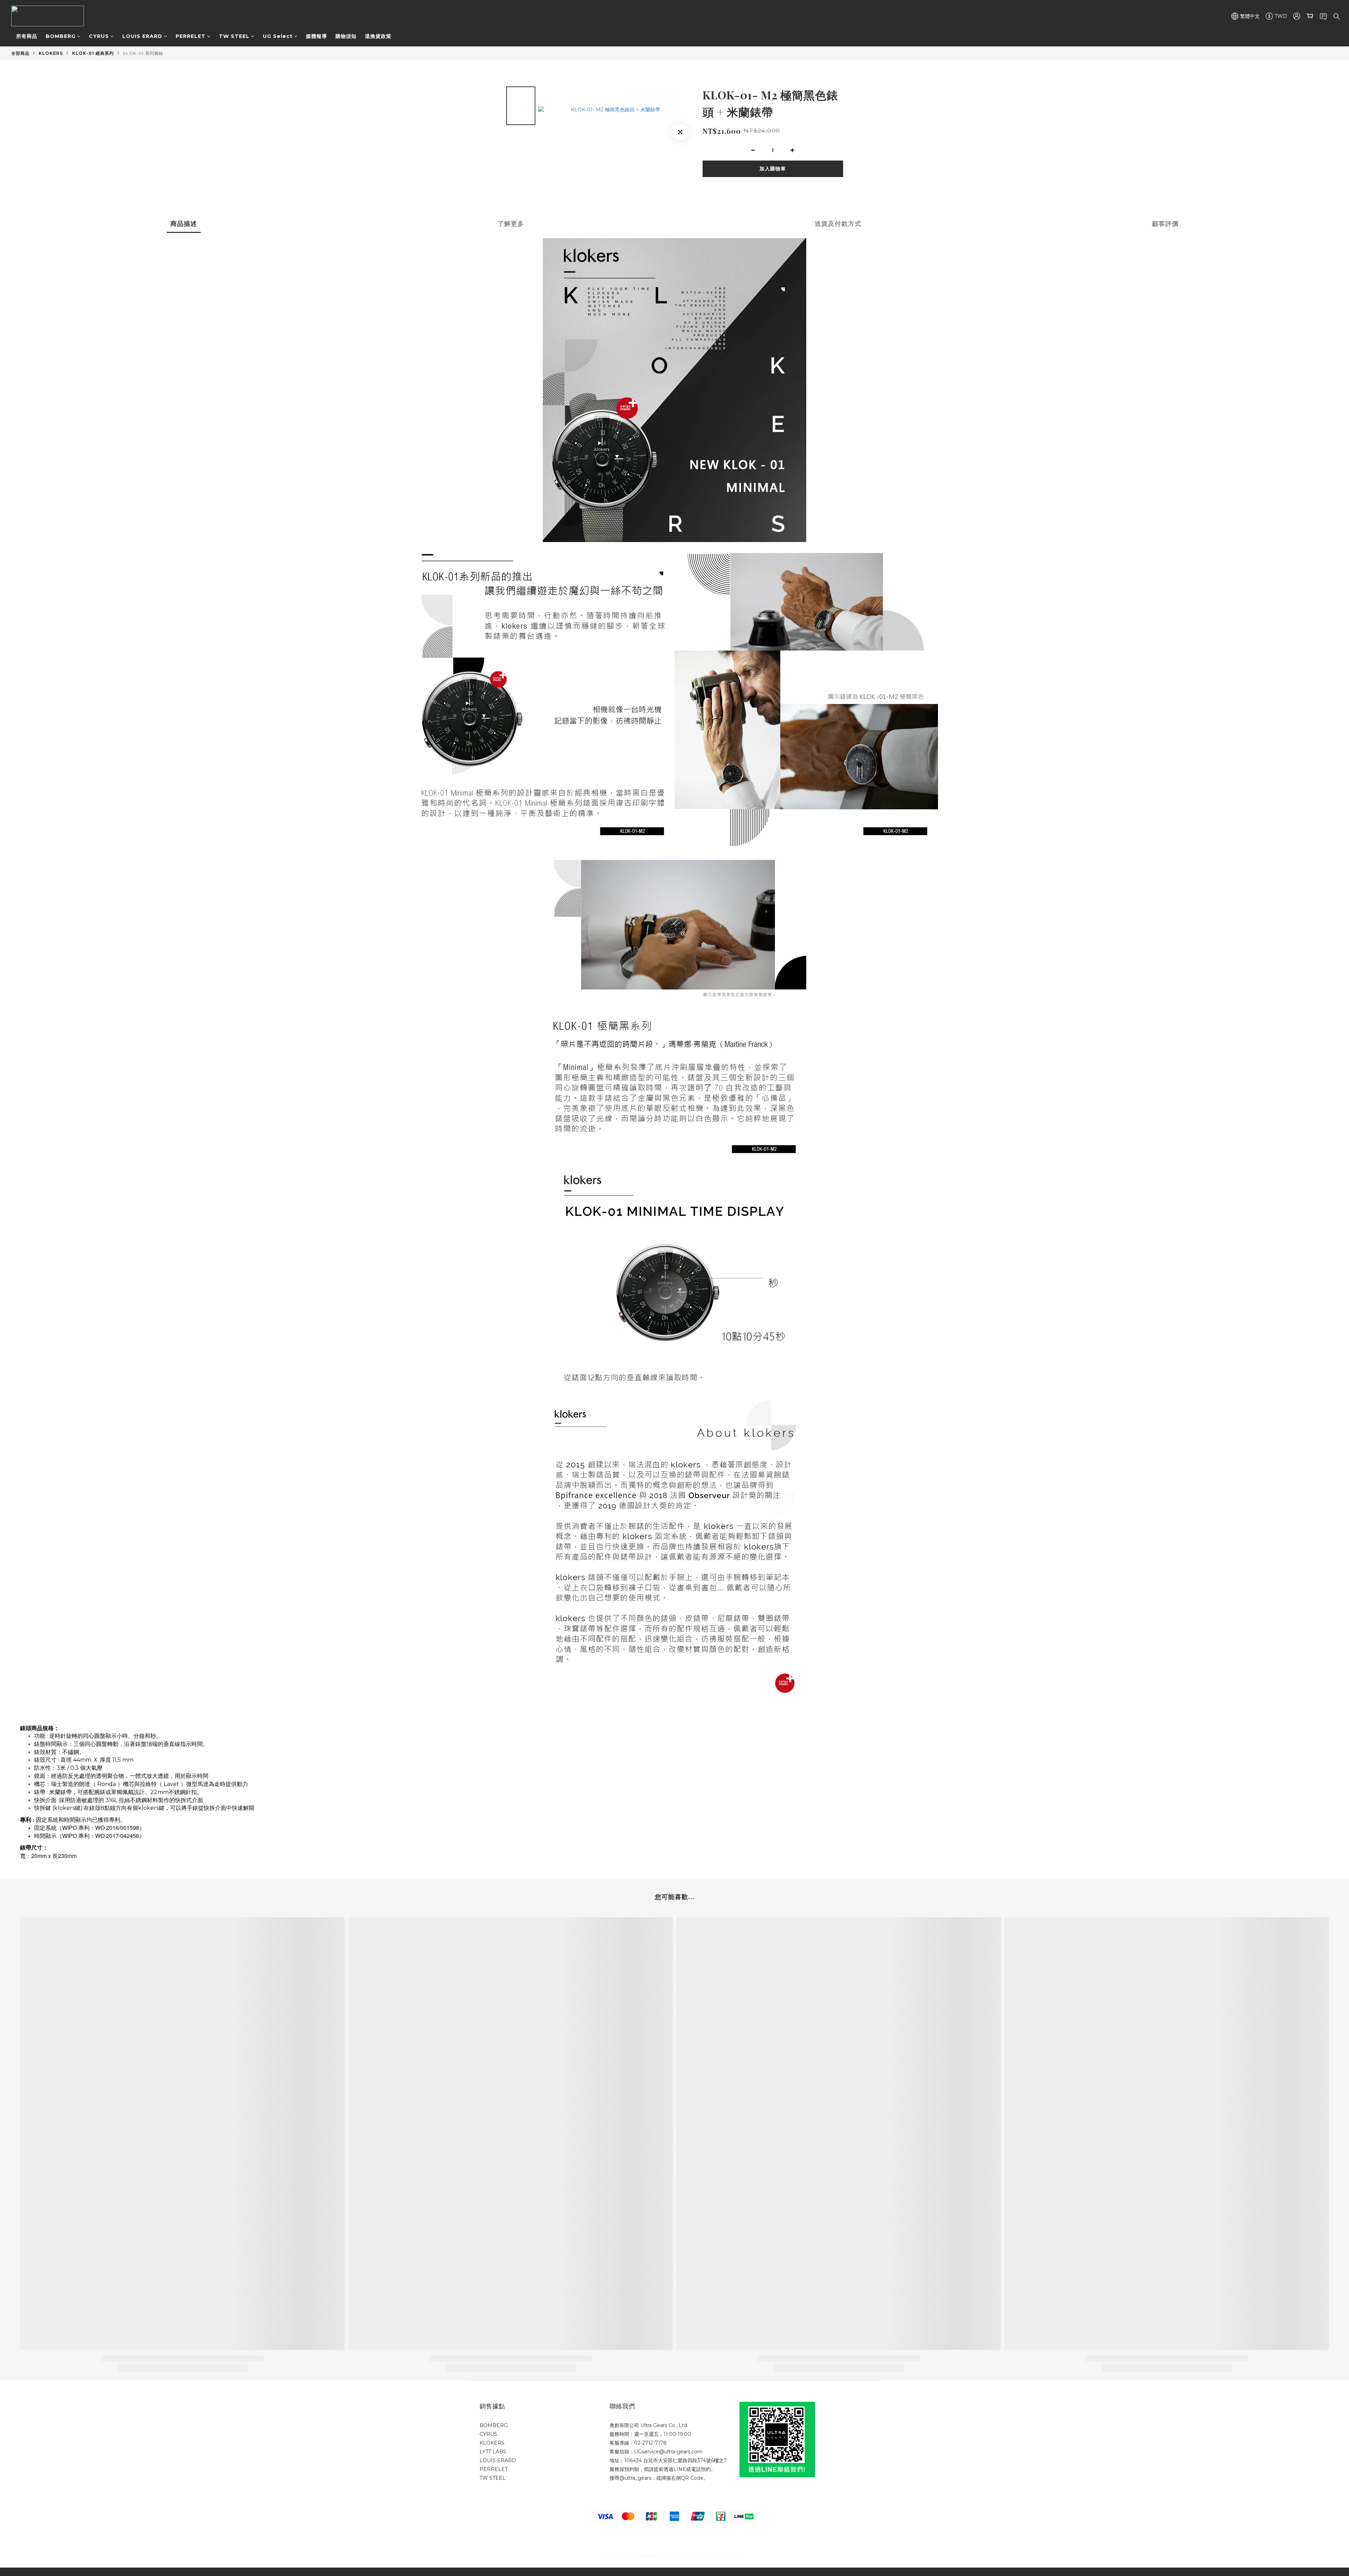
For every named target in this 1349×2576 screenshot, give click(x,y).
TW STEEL (234, 36)
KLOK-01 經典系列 (93, 53)
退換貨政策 (378, 36)
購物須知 (346, 36)
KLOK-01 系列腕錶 (143, 53)
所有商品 (27, 36)
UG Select (278, 36)
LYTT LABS (493, 2452)
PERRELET (191, 36)
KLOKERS (51, 53)
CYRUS (99, 36)
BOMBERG (61, 36)
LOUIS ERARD (142, 36)
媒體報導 (317, 36)
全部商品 (20, 53)
